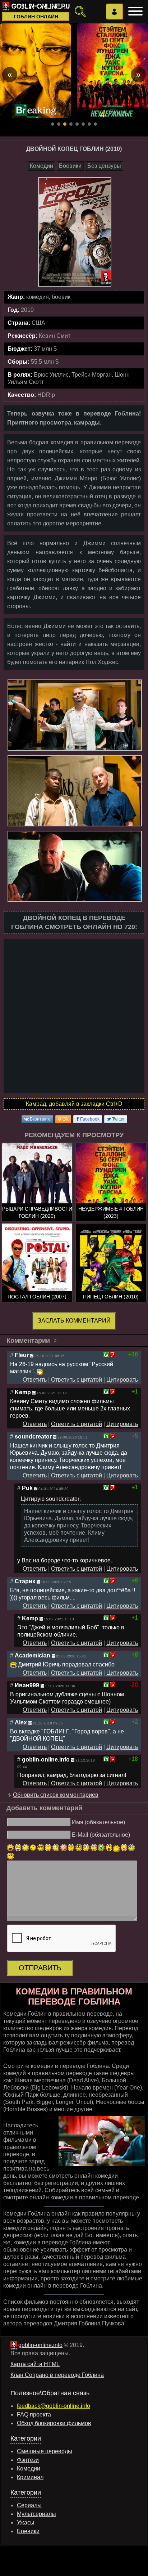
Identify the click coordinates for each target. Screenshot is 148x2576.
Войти (115, 12)
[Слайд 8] (95, 124)
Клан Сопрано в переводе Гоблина (57, 2375)
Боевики (70, 166)
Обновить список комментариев (56, 1795)
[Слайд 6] (83, 124)
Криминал (30, 2477)
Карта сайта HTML (35, 2364)
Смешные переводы (45, 2451)
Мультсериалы (36, 2514)
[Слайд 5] (77, 124)
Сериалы (29, 2505)
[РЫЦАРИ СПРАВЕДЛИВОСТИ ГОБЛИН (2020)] (37, 1195)
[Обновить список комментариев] (56, 1341)
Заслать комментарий (74, 1321)
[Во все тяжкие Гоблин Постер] (35, 71)
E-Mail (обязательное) (101, 1835)
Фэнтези (28, 2460)
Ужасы (26, 2523)
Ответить (35, 1380)
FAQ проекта (34, 2415)
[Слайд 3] (65, 124)
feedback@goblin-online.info (54, 2406)
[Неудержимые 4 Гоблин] (113, 71)
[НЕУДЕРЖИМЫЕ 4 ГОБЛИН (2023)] (111, 1195)
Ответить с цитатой (77, 1380)
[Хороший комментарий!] (106, 1355)
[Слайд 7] (89, 124)
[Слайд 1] (53, 124)
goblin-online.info (40, 2345)
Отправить (40, 1968)
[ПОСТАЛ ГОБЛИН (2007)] (37, 1276)
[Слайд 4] (71, 124)
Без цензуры (104, 166)
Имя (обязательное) (98, 1822)
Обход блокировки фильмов (54, 2423)
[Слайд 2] (59, 124)
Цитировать (122, 1380)
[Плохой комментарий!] (113, 1355)
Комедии (41, 166)
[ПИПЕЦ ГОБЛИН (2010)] (111, 1276)
